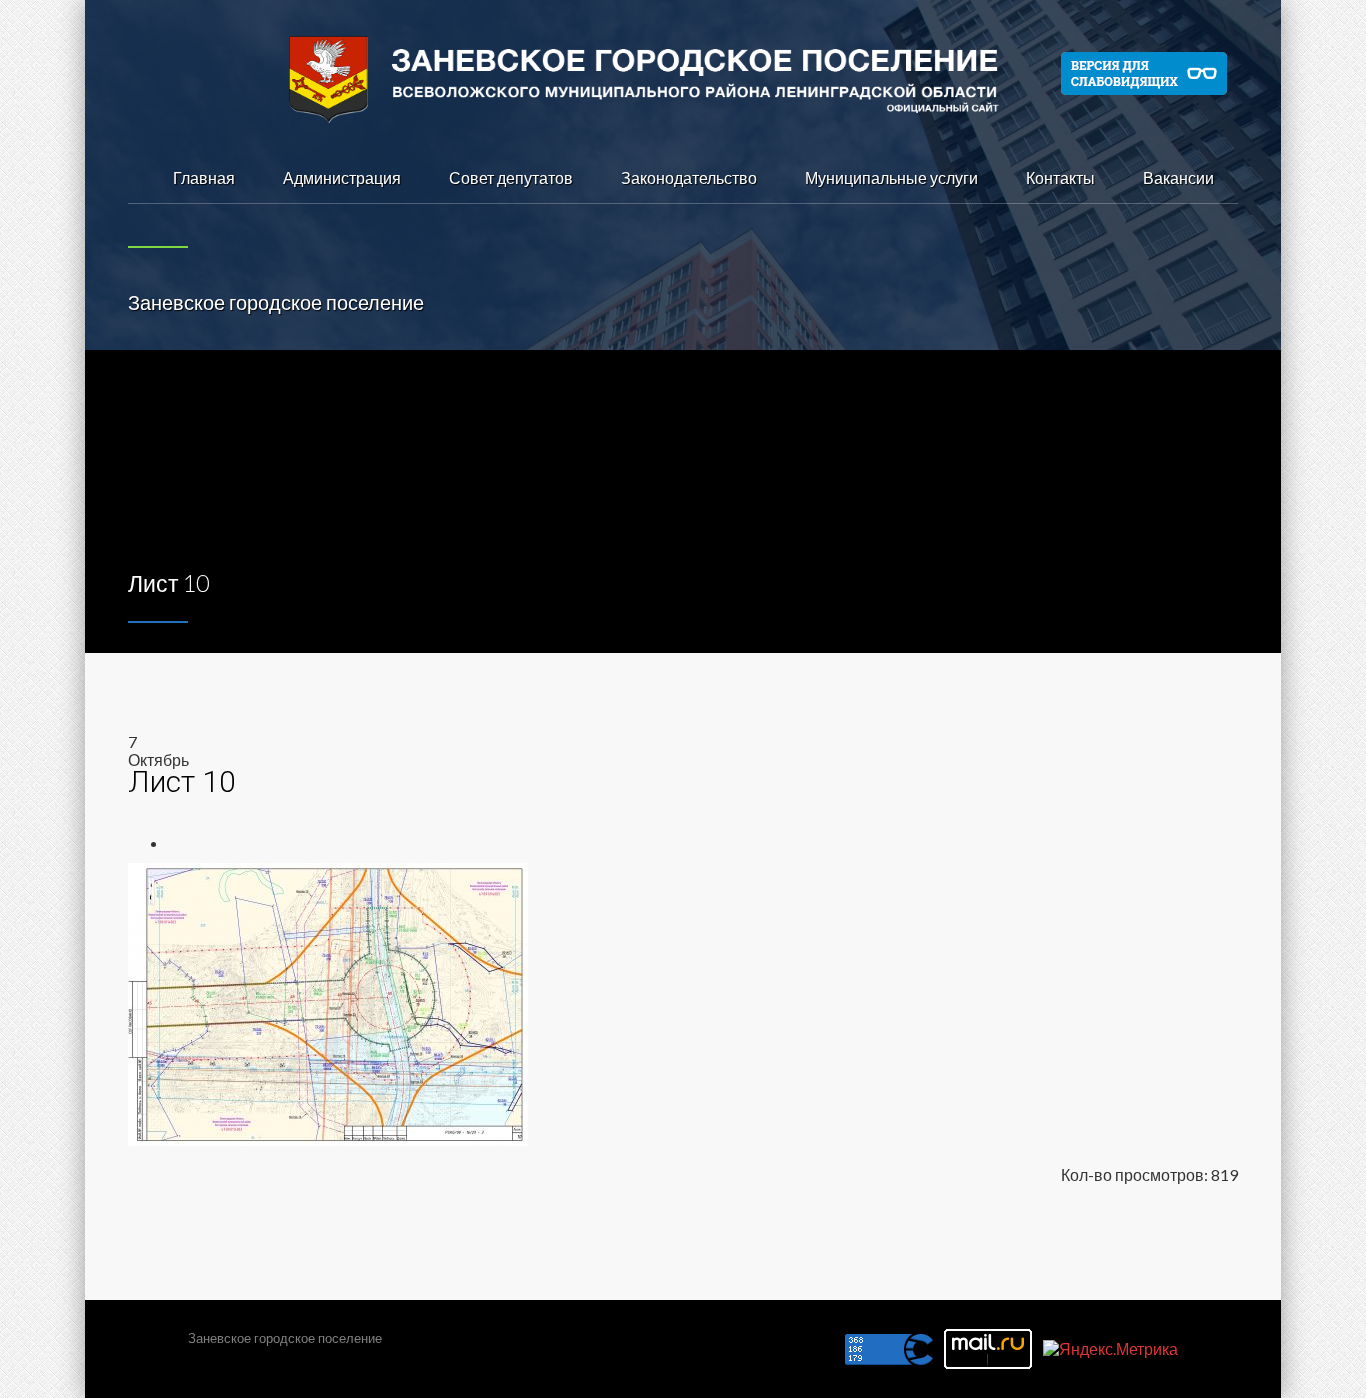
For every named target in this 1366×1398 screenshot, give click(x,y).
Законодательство (689, 177)
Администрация (342, 177)
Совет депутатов (511, 177)
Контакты (1060, 177)
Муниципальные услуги (891, 177)
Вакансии (1178, 177)
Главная (204, 177)
